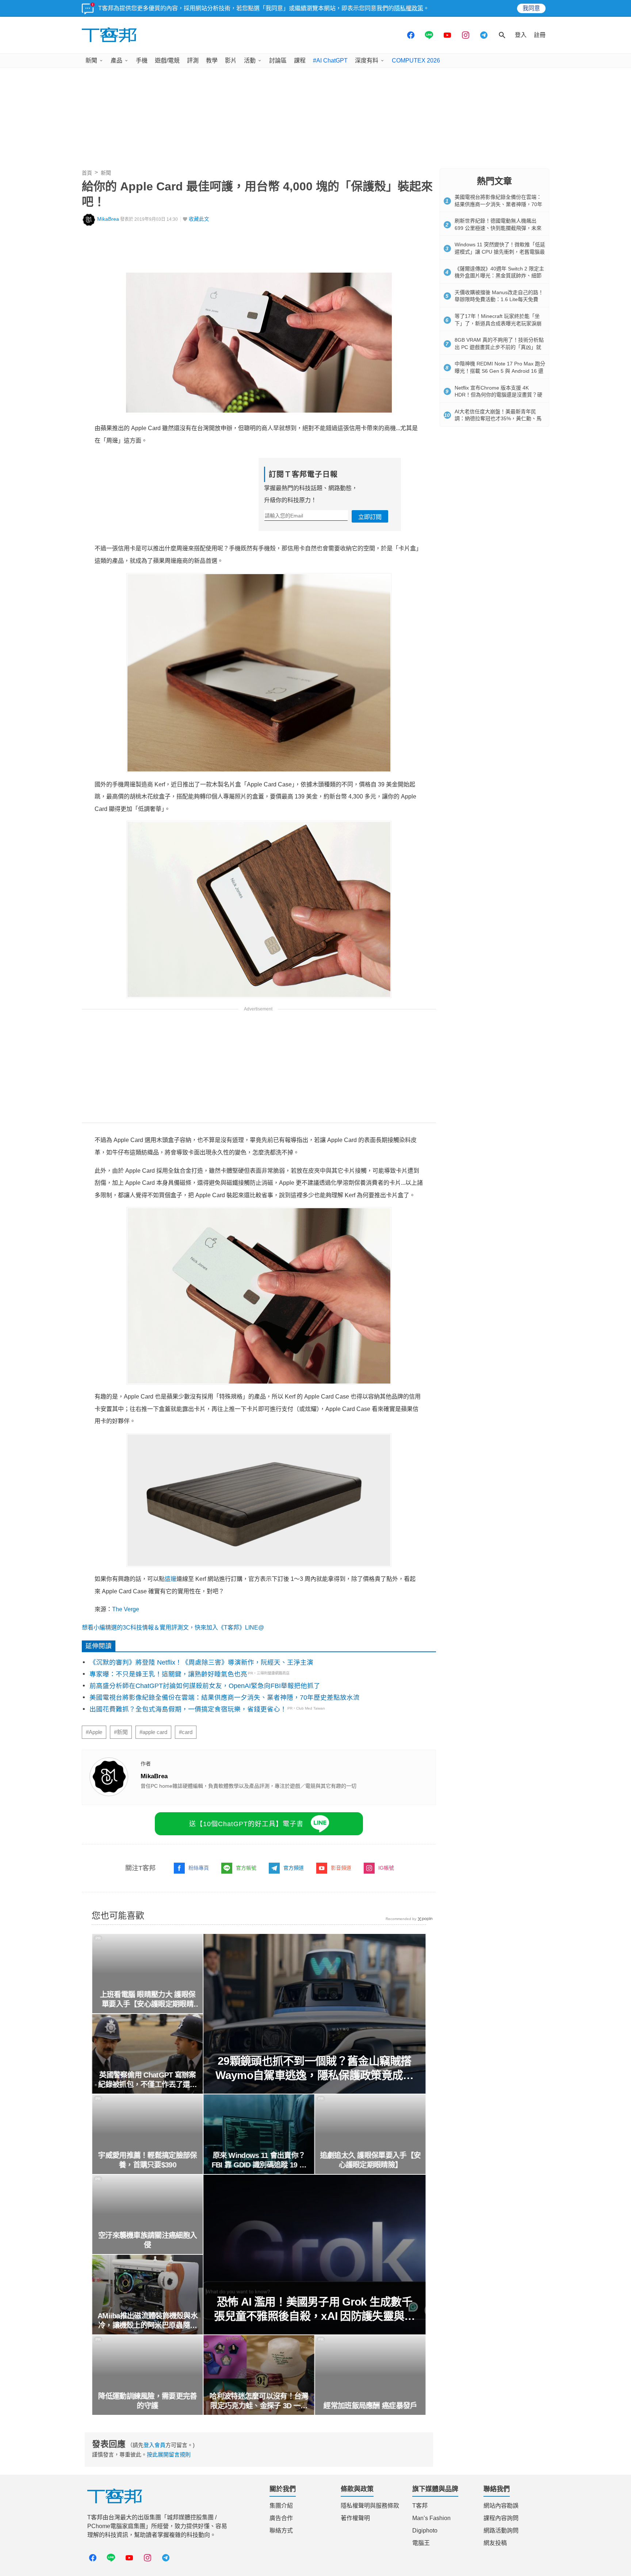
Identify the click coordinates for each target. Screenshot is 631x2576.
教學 (212, 60)
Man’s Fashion (431, 2518)
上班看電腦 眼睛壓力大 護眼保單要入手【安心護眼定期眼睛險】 (148, 2000)
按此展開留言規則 (169, 2454)
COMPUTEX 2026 (416, 60)
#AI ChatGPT (330, 60)
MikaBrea (108, 219)
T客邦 (420, 2506)
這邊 (171, 1579)
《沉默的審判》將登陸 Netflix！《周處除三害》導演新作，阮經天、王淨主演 (201, 1662)
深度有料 (367, 60)
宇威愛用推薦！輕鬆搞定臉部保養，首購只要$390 (148, 2160)
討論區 (278, 60)
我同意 (531, 8)
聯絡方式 (281, 2531)
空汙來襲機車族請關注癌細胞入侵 (148, 2240)
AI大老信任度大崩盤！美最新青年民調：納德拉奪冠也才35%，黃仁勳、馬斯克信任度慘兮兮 (498, 419)
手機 (142, 60)
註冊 (540, 35)
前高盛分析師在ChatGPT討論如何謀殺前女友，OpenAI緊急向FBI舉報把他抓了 (205, 1686)
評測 (193, 60)
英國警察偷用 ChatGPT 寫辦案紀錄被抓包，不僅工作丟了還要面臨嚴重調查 (148, 2080)
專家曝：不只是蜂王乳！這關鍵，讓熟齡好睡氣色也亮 (168, 1674)
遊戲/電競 (167, 60)
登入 (521, 35)
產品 (116, 60)
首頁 (87, 173)
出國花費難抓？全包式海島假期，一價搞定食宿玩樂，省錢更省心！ (188, 1709)
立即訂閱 (370, 517)
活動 (250, 60)
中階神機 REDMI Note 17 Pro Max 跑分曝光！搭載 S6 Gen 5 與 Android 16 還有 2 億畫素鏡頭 (500, 371)
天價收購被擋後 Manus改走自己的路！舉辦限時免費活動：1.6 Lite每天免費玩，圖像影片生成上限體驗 (499, 299)
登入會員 (154, 2445)
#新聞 (121, 1732)
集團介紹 (281, 2506)
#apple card (153, 1732)
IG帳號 (386, 1868)
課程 (300, 60)
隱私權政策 (409, 8)
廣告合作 (281, 2518)
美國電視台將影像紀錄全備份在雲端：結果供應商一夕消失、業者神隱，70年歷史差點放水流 (225, 1697)
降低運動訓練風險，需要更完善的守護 (148, 2401)
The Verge (126, 1609)
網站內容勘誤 (501, 2506)
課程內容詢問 (501, 2518)
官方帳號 (246, 1868)
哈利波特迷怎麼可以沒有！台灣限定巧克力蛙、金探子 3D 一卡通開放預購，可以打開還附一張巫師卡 (259, 2401)
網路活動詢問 (501, 2531)
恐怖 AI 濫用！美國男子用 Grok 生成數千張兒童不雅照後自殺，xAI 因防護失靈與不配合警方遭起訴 (314, 2309)
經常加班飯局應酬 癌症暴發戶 (370, 2406)
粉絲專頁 (199, 1868)
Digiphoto (425, 2531)
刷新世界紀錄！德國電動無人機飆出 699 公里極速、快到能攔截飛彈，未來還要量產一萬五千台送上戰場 (498, 228)
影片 (231, 60)
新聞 (91, 60)
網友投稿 (495, 2543)
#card (186, 1732)
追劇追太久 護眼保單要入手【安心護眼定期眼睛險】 (370, 2160)
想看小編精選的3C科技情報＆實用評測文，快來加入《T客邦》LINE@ (173, 1627)
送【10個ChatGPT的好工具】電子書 (246, 1824)
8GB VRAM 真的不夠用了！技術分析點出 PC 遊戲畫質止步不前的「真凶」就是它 (499, 347)
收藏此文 (199, 219)
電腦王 (421, 2543)
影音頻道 (341, 1868)
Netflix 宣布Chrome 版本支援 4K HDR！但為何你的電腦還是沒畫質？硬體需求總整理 (498, 395)
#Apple (94, 1732)
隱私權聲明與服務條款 (370, 2506)
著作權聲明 (355, 2518)
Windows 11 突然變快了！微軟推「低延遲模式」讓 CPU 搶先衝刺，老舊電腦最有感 (500, 252)
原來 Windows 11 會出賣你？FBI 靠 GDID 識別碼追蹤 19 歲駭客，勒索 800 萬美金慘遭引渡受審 (259, 2160)
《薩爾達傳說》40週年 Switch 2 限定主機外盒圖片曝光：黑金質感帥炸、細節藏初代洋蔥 (499, 276)
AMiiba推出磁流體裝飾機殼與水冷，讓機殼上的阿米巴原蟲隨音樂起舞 (148, 2321)
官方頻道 (294, 1868)
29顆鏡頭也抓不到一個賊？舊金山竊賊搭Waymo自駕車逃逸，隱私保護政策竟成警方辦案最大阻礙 (315, 2069)
